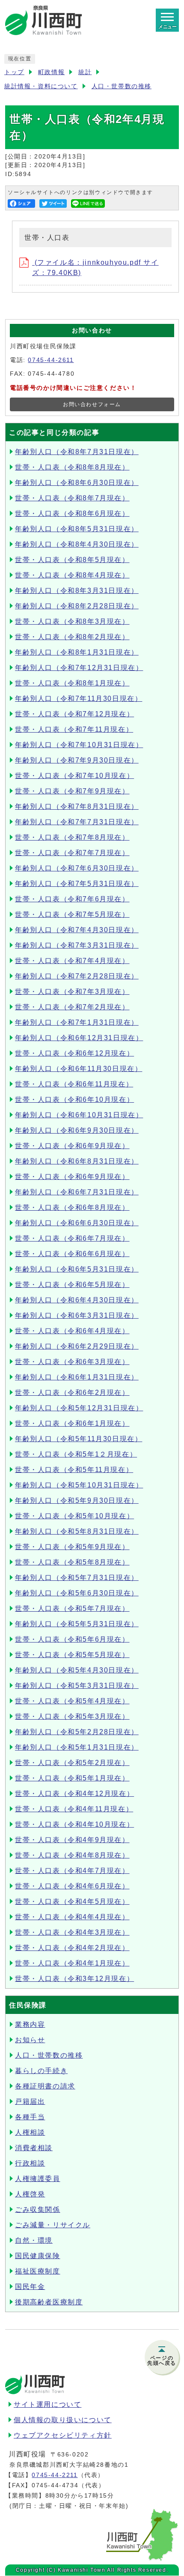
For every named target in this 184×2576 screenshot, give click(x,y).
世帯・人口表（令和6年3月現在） (72, 1362)
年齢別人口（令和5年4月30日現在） (77, 1670)
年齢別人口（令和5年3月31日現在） (77, 1686)
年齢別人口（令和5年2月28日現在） (77, 1732)
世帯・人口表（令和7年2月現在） (72, 1007)
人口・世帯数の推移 (122, 86)
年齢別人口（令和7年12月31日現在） (79, 668)
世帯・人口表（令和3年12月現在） (74, 1979)
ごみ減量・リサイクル (53, 2225)
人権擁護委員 (38, 2179)
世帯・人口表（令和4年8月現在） (72, 1855)
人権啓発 (30, 2194)
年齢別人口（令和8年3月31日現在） (77, 591)
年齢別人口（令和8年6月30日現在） (77, 483)
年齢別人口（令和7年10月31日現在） (79, 745)
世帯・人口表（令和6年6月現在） (72, 1254)
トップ (14, 72)
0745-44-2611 (51, 360)
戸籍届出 (30, 2102)
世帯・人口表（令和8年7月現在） (72, 498)
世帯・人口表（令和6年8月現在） (72, 1207)
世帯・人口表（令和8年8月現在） (72, 467)
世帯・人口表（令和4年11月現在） (74, 1809)
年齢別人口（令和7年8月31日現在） (77, 806)
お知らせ (30, 2040)
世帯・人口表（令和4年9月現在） (72, 1840)
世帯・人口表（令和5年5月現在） (72, 1655)
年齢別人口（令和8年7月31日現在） (77, 452)
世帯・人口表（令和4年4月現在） (72, 1917)
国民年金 (30, 2287)
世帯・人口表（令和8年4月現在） (72, 575)
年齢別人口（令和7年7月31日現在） (77, 822)
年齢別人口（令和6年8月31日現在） (77, 1161)
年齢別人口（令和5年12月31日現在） (79, 1408)
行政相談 (30, 2163)
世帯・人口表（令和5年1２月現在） (76, 1454)
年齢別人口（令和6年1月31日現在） (77, 1377)
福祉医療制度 (38, 2271)
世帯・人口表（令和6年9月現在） (72, 1146)
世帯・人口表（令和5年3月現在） (72, 1716)
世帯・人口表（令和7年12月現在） (74, 714)
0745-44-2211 (55, 2475)
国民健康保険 (38, 2256)
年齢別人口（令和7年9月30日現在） (77, 760)
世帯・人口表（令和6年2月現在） (72, 1393)
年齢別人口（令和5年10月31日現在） (79, 1485)
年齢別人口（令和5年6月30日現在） (77, 1593)
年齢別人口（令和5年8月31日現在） (77, 1531)
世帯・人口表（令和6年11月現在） (74, 1084)
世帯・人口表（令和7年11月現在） (74, 729)
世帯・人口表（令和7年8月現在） (72, 837)
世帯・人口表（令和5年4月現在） (72, 1701)
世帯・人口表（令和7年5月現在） (72, 914)
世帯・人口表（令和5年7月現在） (72, 1608)
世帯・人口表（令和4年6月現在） (72, 1886)
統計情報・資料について (41, 86)
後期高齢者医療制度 (49, 2302)
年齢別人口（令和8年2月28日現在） (77, 606)
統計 (85, 72)
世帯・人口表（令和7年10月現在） (74, 776)
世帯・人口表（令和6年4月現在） (72, 1331)
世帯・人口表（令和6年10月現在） (74, 1100)
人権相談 (30, 2132)
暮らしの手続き (41, 2071)
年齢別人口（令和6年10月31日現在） (79, 1115)
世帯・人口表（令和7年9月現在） (72, 791)
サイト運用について (47, 2404)
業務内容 (30, 2024)
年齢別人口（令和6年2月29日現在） (77, 1346)
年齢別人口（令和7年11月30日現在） (79, 699)
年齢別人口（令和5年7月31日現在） (77, 1578)
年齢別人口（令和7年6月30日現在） (77, 868)
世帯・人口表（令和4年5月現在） (72, 1901)
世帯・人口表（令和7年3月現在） (72, 992)
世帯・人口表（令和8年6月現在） (72, 513)
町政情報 (51, 72)
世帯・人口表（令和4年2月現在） (72, 1948)
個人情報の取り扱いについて (63, 2420)
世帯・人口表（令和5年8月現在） (72, 1562)
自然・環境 (34, 2240)
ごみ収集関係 (38, 2209)
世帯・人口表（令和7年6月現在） (72, 899)
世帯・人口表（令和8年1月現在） (72, 683)
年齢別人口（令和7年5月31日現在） (77, 884)
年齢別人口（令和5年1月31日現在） (77, 1747)
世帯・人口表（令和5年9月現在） (72, 1547)
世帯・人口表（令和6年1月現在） (72, 1423)
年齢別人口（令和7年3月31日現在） (77, 945)
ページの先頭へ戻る (162, 2361)
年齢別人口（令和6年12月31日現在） (79, 1038)
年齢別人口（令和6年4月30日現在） (77, 1300)
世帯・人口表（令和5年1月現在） (72, 1778)
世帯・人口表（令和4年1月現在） (72, 1963)
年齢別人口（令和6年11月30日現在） (79, 1069)
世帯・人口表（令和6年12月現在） (74, 1053)
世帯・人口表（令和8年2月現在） (72, 637)
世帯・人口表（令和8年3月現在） (72, 621)
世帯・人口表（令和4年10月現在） (74, 1824)
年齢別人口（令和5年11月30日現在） (79, 1439)
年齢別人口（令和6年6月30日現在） (77, 1223)
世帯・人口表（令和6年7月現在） (72, 1238)
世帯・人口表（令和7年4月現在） (72, 961)
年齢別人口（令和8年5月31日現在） (77, 529)
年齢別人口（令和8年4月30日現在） (77, 544)
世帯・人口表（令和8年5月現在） (72, 560)
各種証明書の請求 (45, 2086)
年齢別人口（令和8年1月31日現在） (77, 652)
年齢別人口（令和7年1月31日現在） (77, 1022)
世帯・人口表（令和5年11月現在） (74, 1470)
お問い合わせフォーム (92, 404)
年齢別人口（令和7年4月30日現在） (77, 930)
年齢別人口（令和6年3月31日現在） (77, 1315)
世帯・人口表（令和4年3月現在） (72, 1932)
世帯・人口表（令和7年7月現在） (72, 853)
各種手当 (30, 2117)
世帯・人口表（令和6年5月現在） (72, 1285)
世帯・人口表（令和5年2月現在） (72, 1763)
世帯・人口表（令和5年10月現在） (74, 1516)
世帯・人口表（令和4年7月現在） (72, 1871)
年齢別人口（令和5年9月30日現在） (77, 1500)
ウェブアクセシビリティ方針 (63, 2435)
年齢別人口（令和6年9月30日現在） (77, 1130)
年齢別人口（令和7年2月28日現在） (77, 976)
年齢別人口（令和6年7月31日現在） (77, 1192)
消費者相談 (34, 2148)
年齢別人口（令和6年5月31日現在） (77, 1269)
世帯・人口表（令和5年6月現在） (72, 1639)
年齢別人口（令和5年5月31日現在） (77, 1624)
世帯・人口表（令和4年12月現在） (74, 1794)
